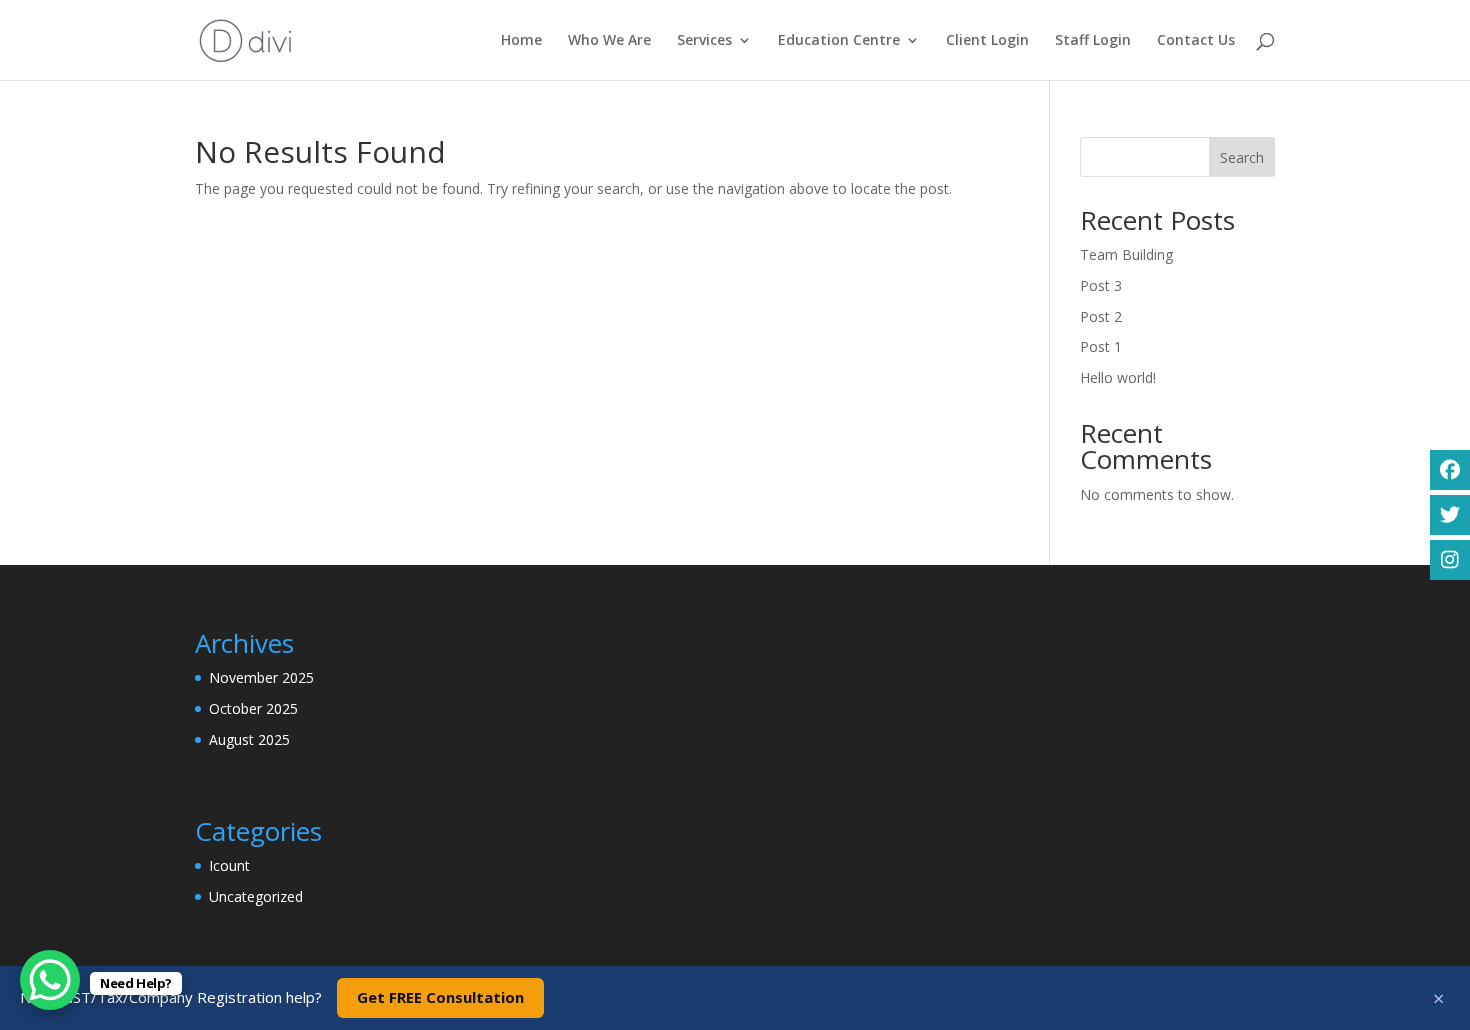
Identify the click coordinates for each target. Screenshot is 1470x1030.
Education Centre (839, 41)
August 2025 (249, 739)
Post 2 (1101, 316)
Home (521, 41)
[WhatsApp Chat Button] (50, 980)
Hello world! (1118, 377)
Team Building (1126, 254)
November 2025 (261, 677)
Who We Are (609, 41)
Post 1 (1101, 346)
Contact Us (1196, 41)
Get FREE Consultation (440, 997)
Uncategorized (256, 896)
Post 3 (1101, 285)
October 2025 (253, 708)
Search (1242, 157)
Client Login (987, 41)
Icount (229, 865)
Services (704, 41)
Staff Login (1093, 41)
